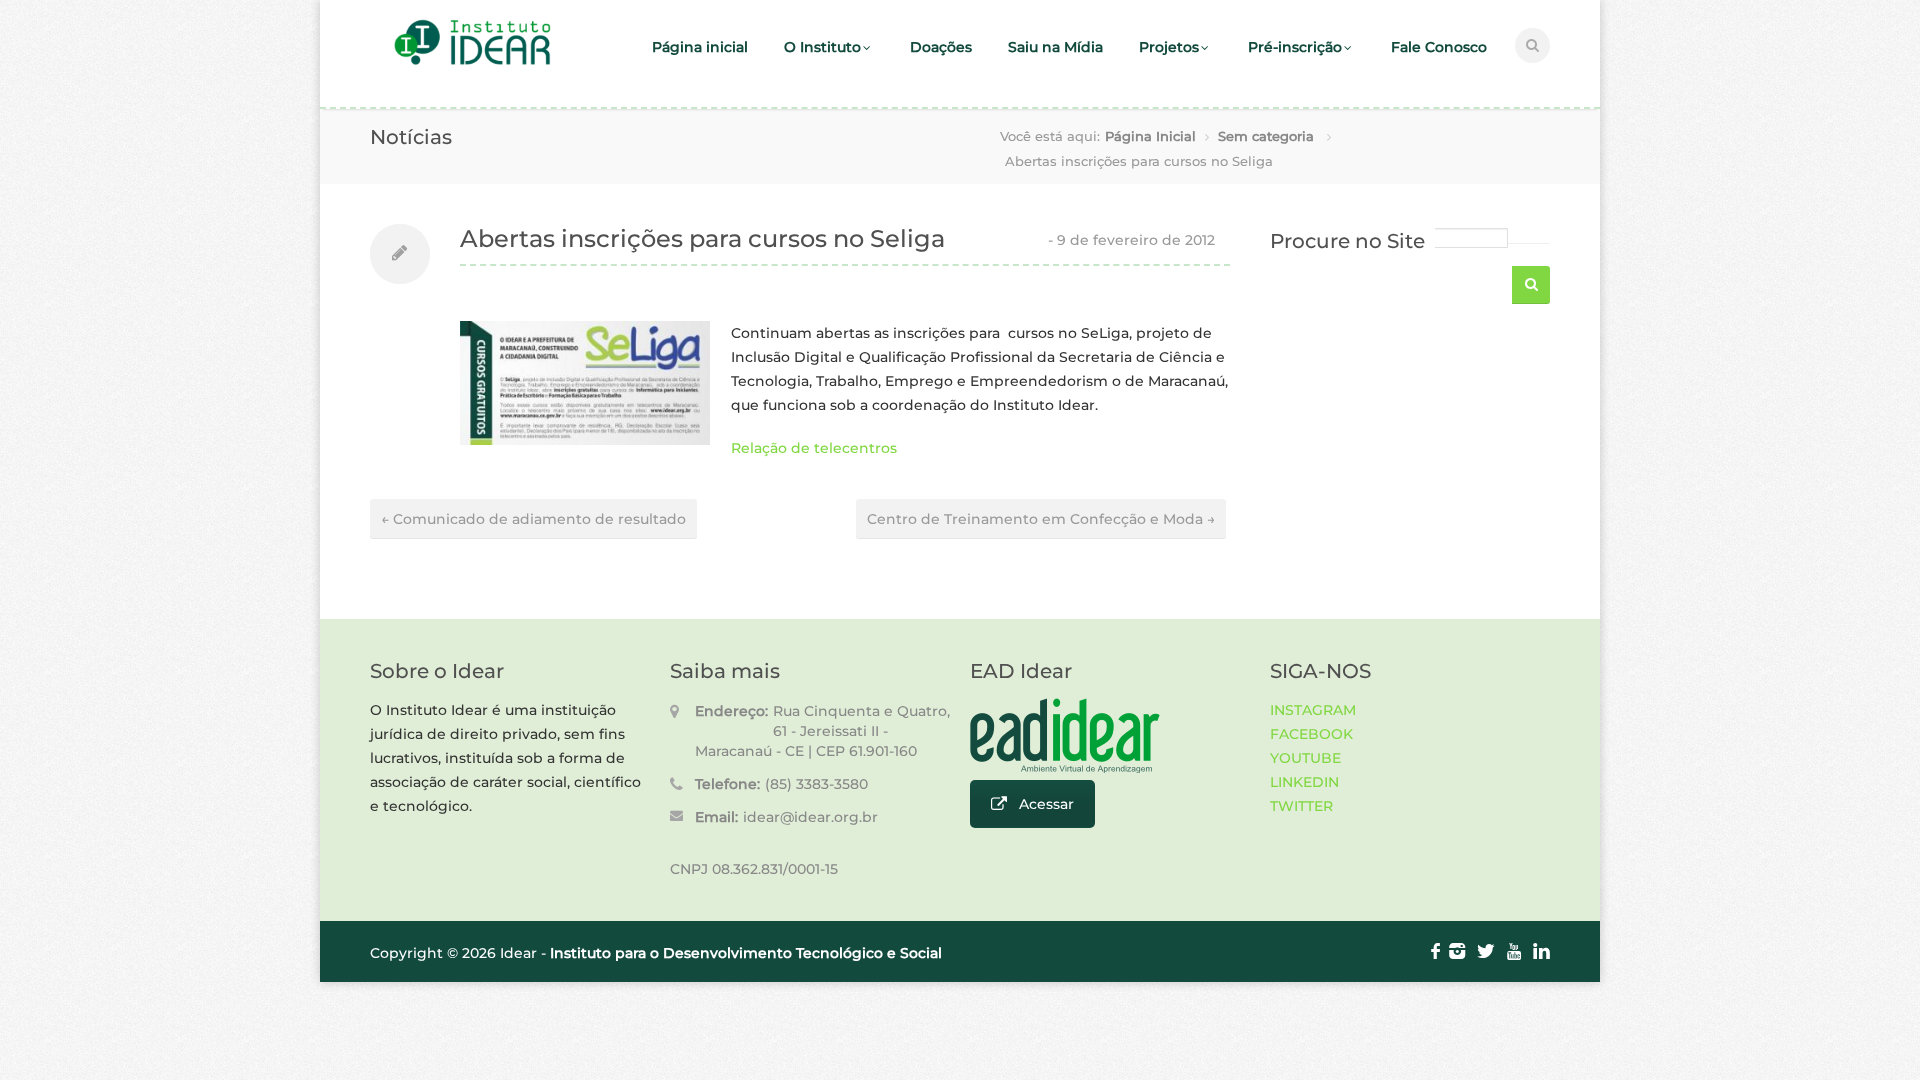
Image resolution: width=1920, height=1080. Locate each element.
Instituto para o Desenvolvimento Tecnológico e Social (746, 953)
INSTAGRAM (1313, 710)
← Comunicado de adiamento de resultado (533, 519)
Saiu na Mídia (1055, 47)
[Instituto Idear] (472, 62)
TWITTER (1301, 806)
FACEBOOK (1311, 734)
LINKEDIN (1304, 782)
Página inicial (700, 47)
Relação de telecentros (814, 448)
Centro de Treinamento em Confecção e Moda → (1041, 519)
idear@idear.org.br (810, 817)
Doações (941, 47)
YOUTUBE (1305, 758)
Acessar (1046, 804)
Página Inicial (1150, 136)
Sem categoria (1266, 136)
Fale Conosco (1439, 47)
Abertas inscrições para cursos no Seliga (702, 238)
